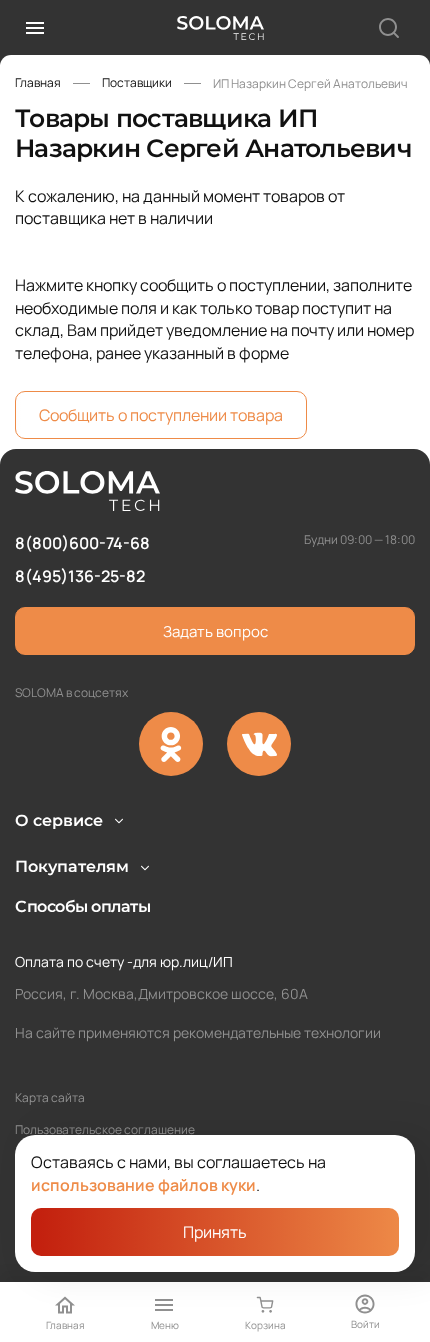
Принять (215, 1232)
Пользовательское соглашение (105, 1129)
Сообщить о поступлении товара (161, 415)
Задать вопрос (215, 631)
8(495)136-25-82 (80, 576)
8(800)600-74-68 (82, 543)
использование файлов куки (143, 1185)
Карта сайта (50, 1097)
